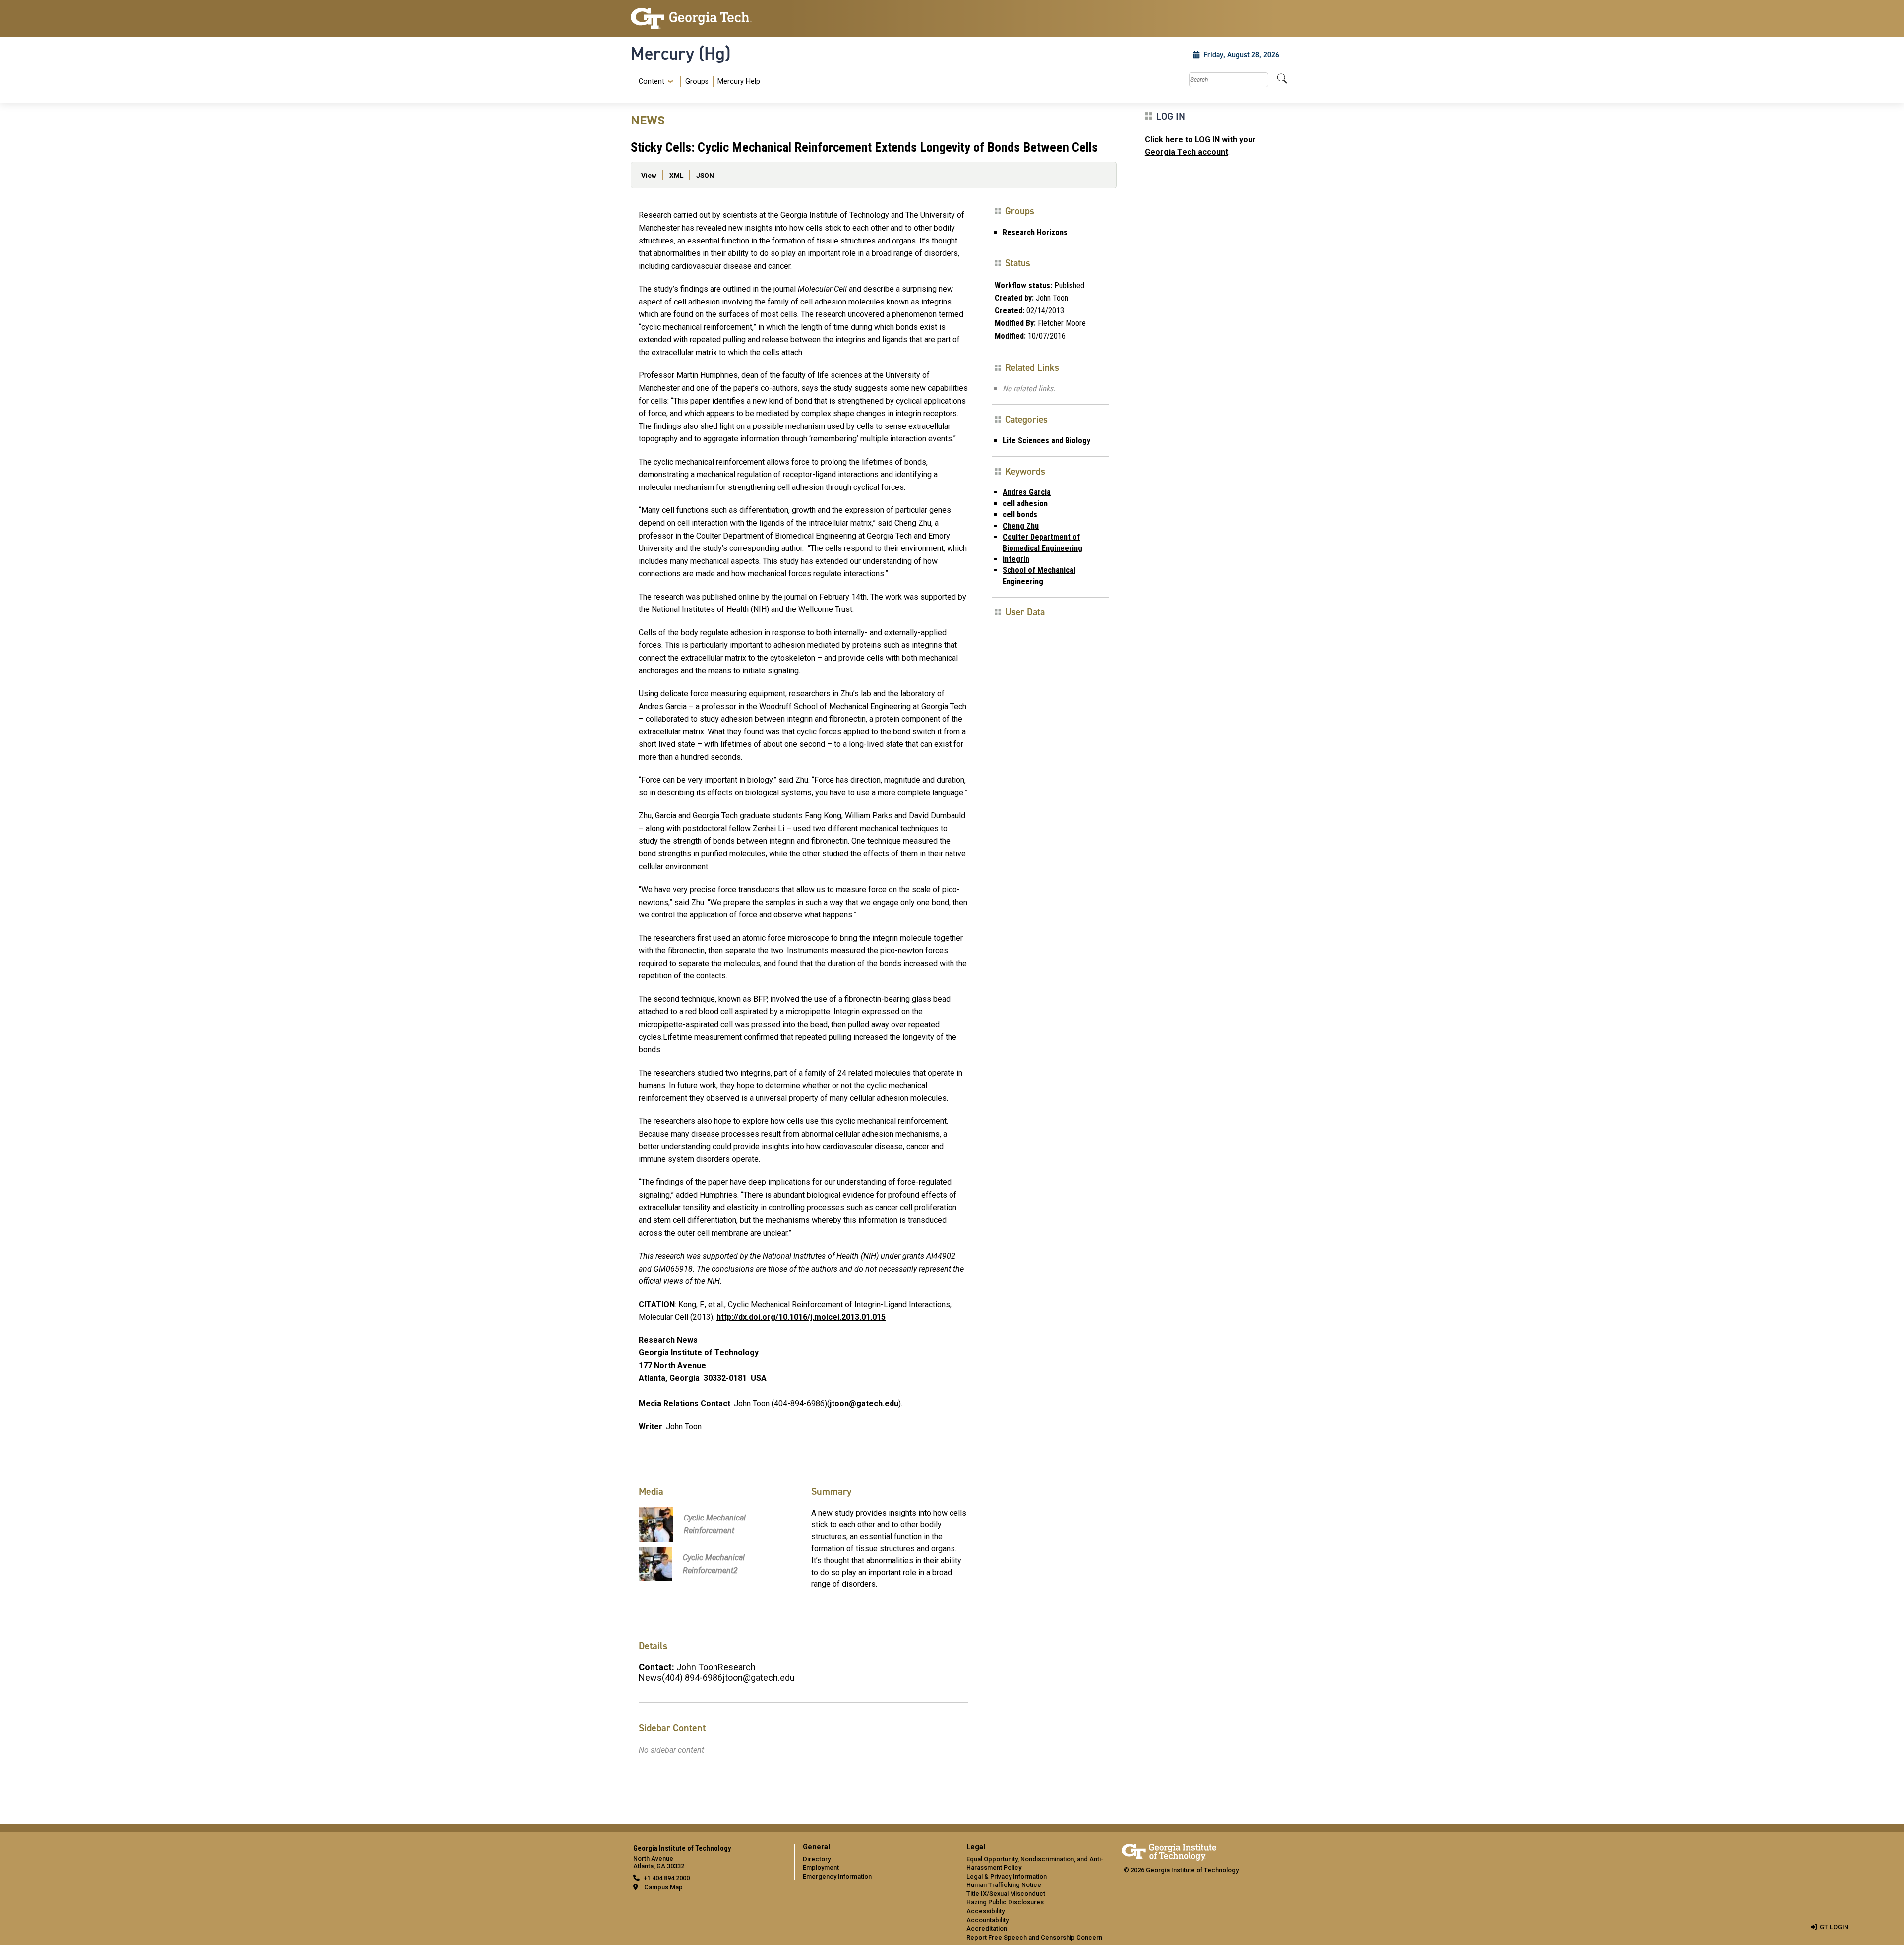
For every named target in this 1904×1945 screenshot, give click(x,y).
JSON (705, 175)
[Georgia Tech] (707, 18)
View (649, 175)
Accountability (987, 1920)
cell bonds (1020, 515)
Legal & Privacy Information (1007, 1876)
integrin (1016, 559)
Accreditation (987, 1928)
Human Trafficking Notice (1004, 1885)
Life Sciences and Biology (1046, 441)
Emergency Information (837, 1876)
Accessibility (985, 1911)
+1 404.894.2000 (667, 1878)
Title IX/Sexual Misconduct (1006, 1894)
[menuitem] (697, 82)
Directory (817, 1859)
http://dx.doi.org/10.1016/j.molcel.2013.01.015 (801, 1317)
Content (652, 82)
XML (676, 175)
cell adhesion (1025, 504)
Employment (821, 1867)
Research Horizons (1035, 232)
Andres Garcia (1027, 492)
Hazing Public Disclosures (1005, 1902)
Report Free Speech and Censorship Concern (1034, 1937)
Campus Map (663, 1887)
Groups (697, 82)
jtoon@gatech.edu (864, 1404)
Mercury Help (739, 82)
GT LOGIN (1834, 1927)
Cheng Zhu (1021, 526)
